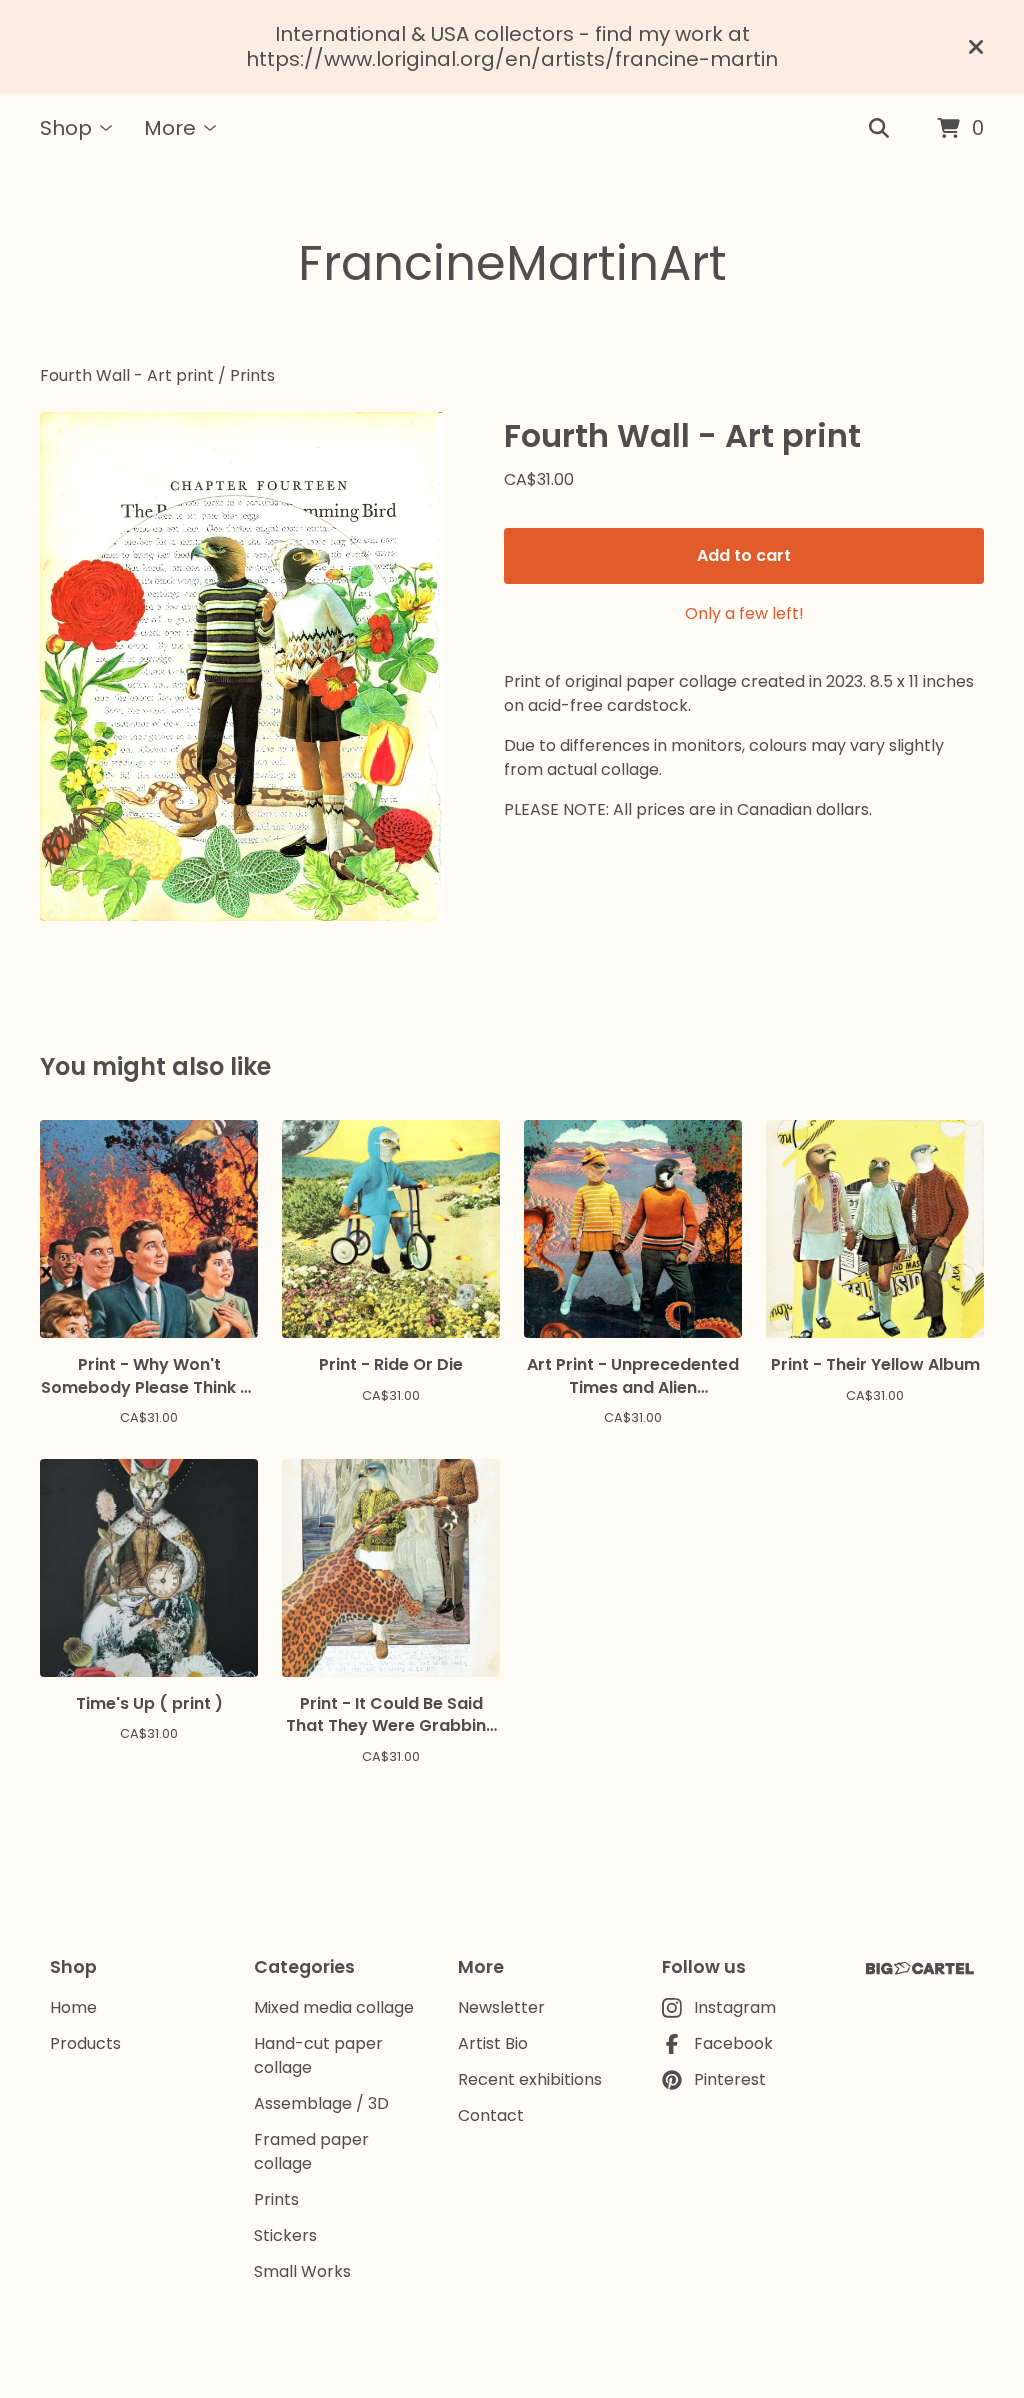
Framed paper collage (311, 2151)
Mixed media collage (334, 2007)
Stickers (285, 2235)
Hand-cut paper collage (318, 2055)
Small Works (302, 2271)
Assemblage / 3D (321, 2103)
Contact (491, 2115)
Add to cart (744, 555)
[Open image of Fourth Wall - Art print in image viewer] (242, 666)
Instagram (735, 2007)
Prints (252, 375)
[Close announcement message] (976, 47)
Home (73, 2007)
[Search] (879, 129)
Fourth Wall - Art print (127, 375)
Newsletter (501, 2007)
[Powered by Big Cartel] (920, 1968)
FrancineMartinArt (512, 263)
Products (85, 2043)
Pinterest (730, 2079)
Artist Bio (493, 2043)
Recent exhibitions (530, 2079)
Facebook (733, 2043)
